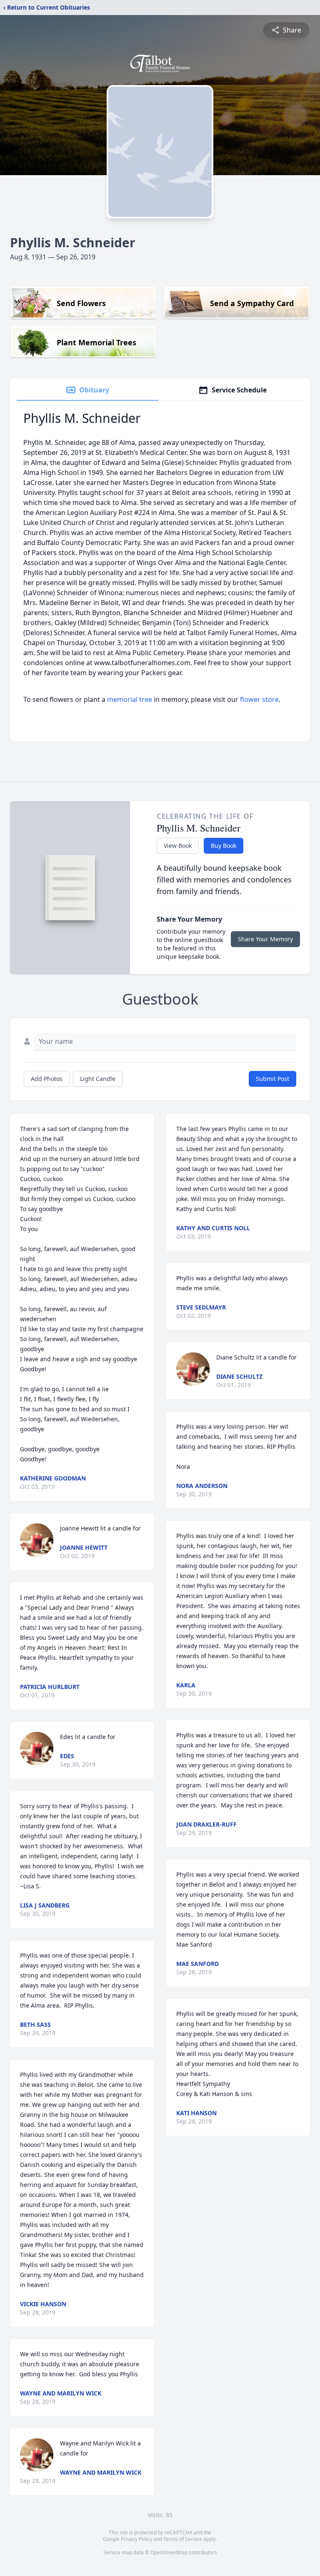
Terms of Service (183, 2539)
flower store (259, 699)
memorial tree (130, 699)
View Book (178, 846)
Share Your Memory (265, 939)
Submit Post (272, 1079)
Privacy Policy (136, 2539)
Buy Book (224, 846)
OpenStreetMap (169, 2552)
